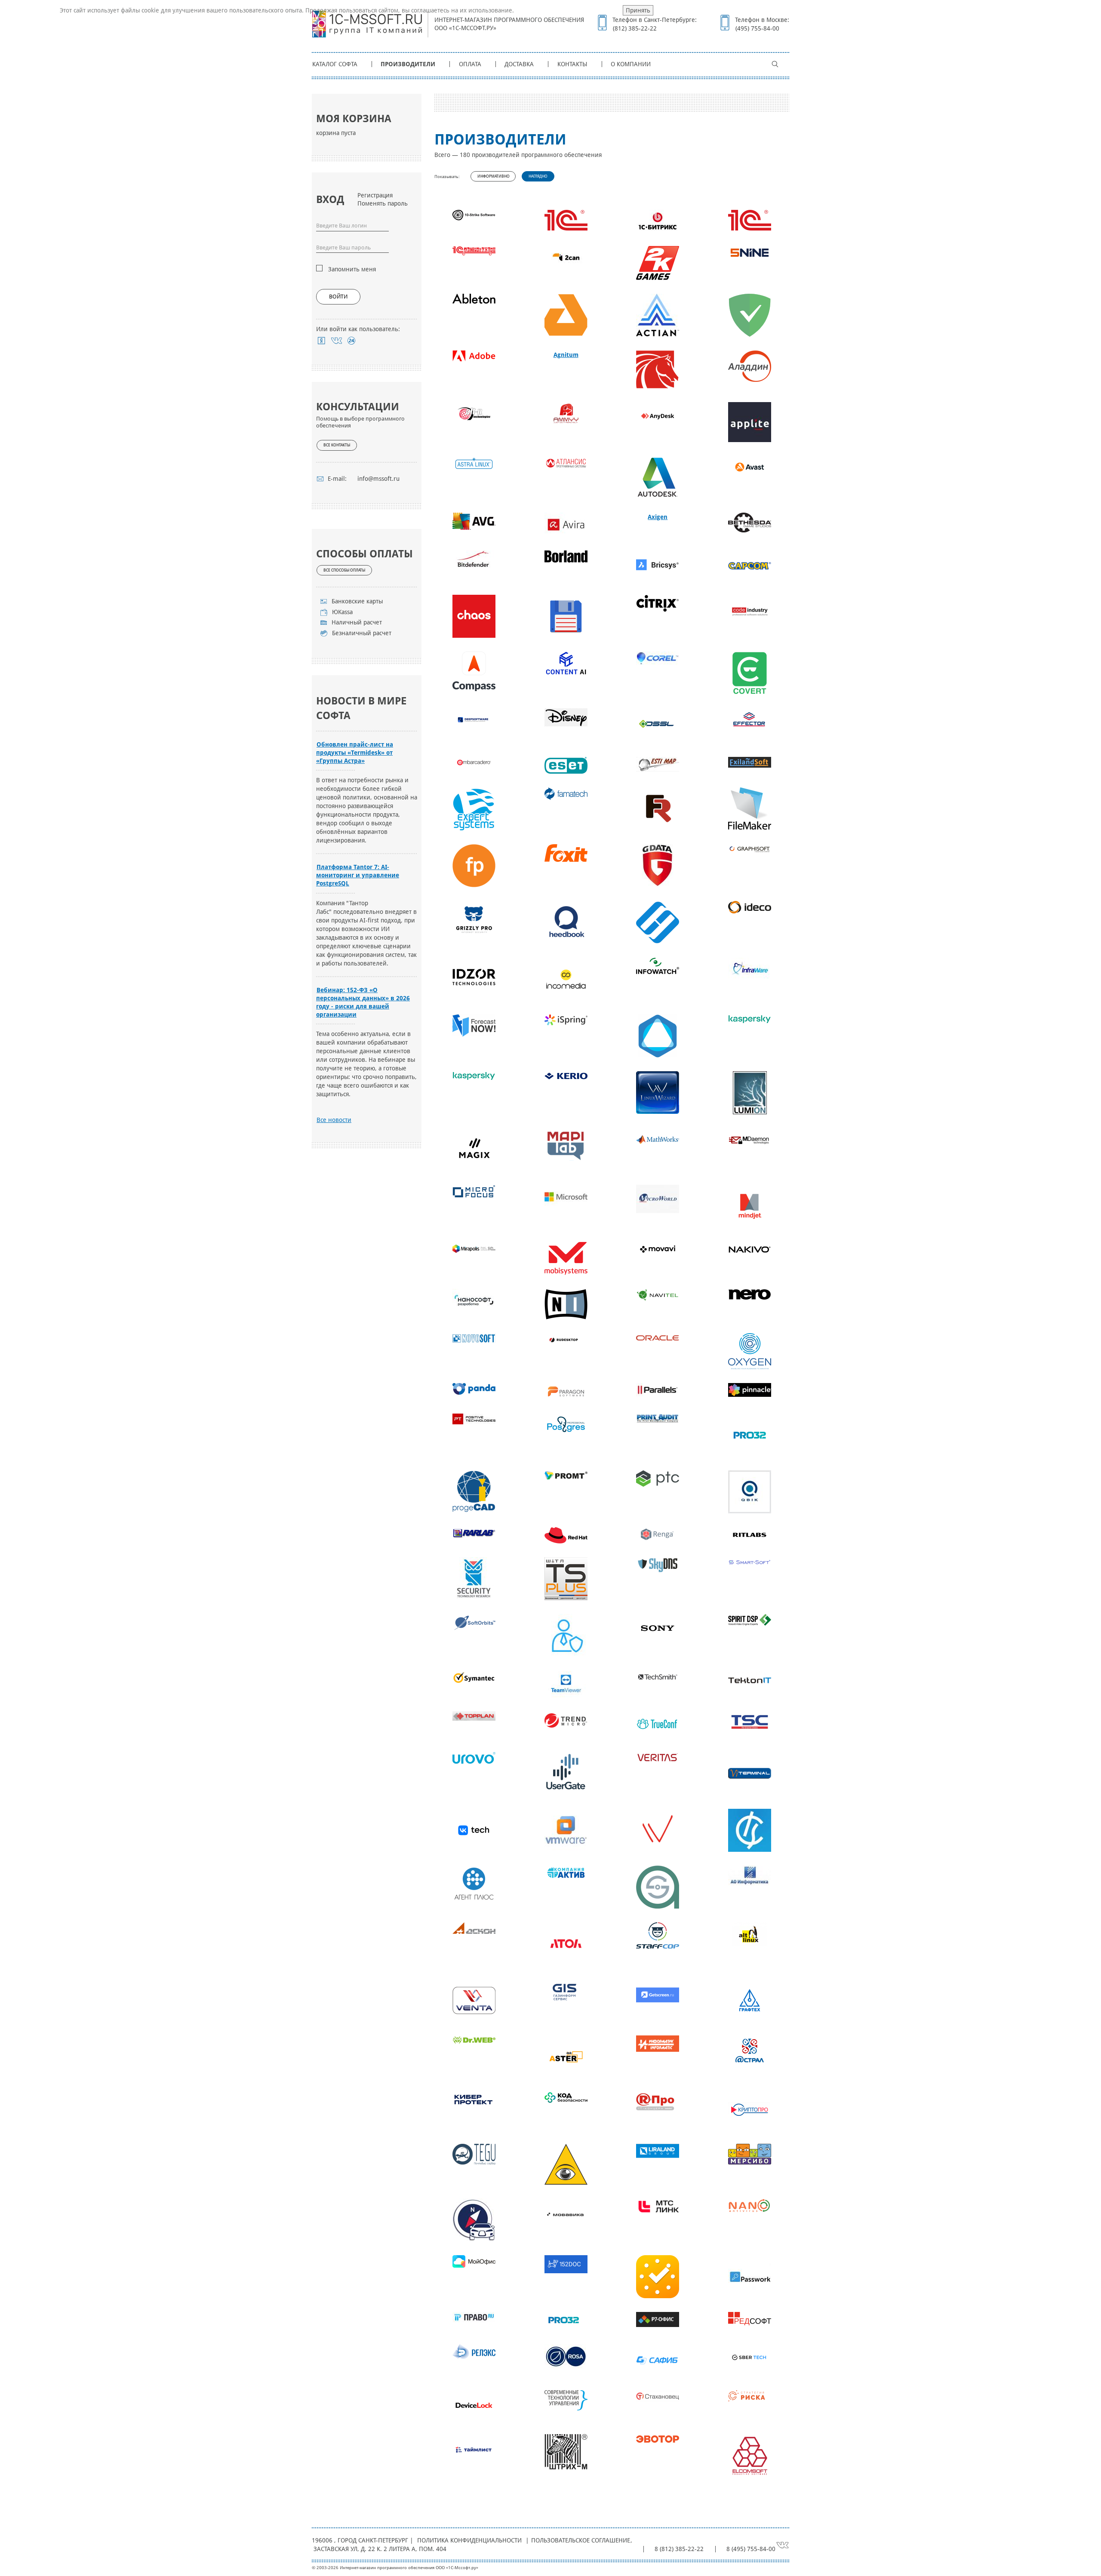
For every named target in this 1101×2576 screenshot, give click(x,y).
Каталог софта (335, 64)
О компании (631, 64)
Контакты (572, 64)
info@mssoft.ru (378, 479)
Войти (338, 297)
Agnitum (566, 355)
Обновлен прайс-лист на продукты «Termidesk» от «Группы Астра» (355, 753)
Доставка (519, 64)
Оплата (470, 64)
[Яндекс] (321, 341)
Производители (408, 64)
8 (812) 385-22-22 (679, 2549)
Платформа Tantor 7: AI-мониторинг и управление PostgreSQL (358, 875)
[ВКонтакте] (337, 341)
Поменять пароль (383, 203)
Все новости (334, 1120)
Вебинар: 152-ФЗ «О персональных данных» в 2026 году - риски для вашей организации (363, 1002)
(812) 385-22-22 (635, 28)
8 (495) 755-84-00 (751, 2549)
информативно (494, 176)
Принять (638, 10)
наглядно (538, 176)
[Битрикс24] (352, 341)
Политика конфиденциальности (469, 2540)
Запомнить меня (352, 269)
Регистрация (375, 195)
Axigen (658, 517)
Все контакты (337, 445)
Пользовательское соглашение (581, 2540)
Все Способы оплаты (344, 570)
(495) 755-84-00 (757, 28)
